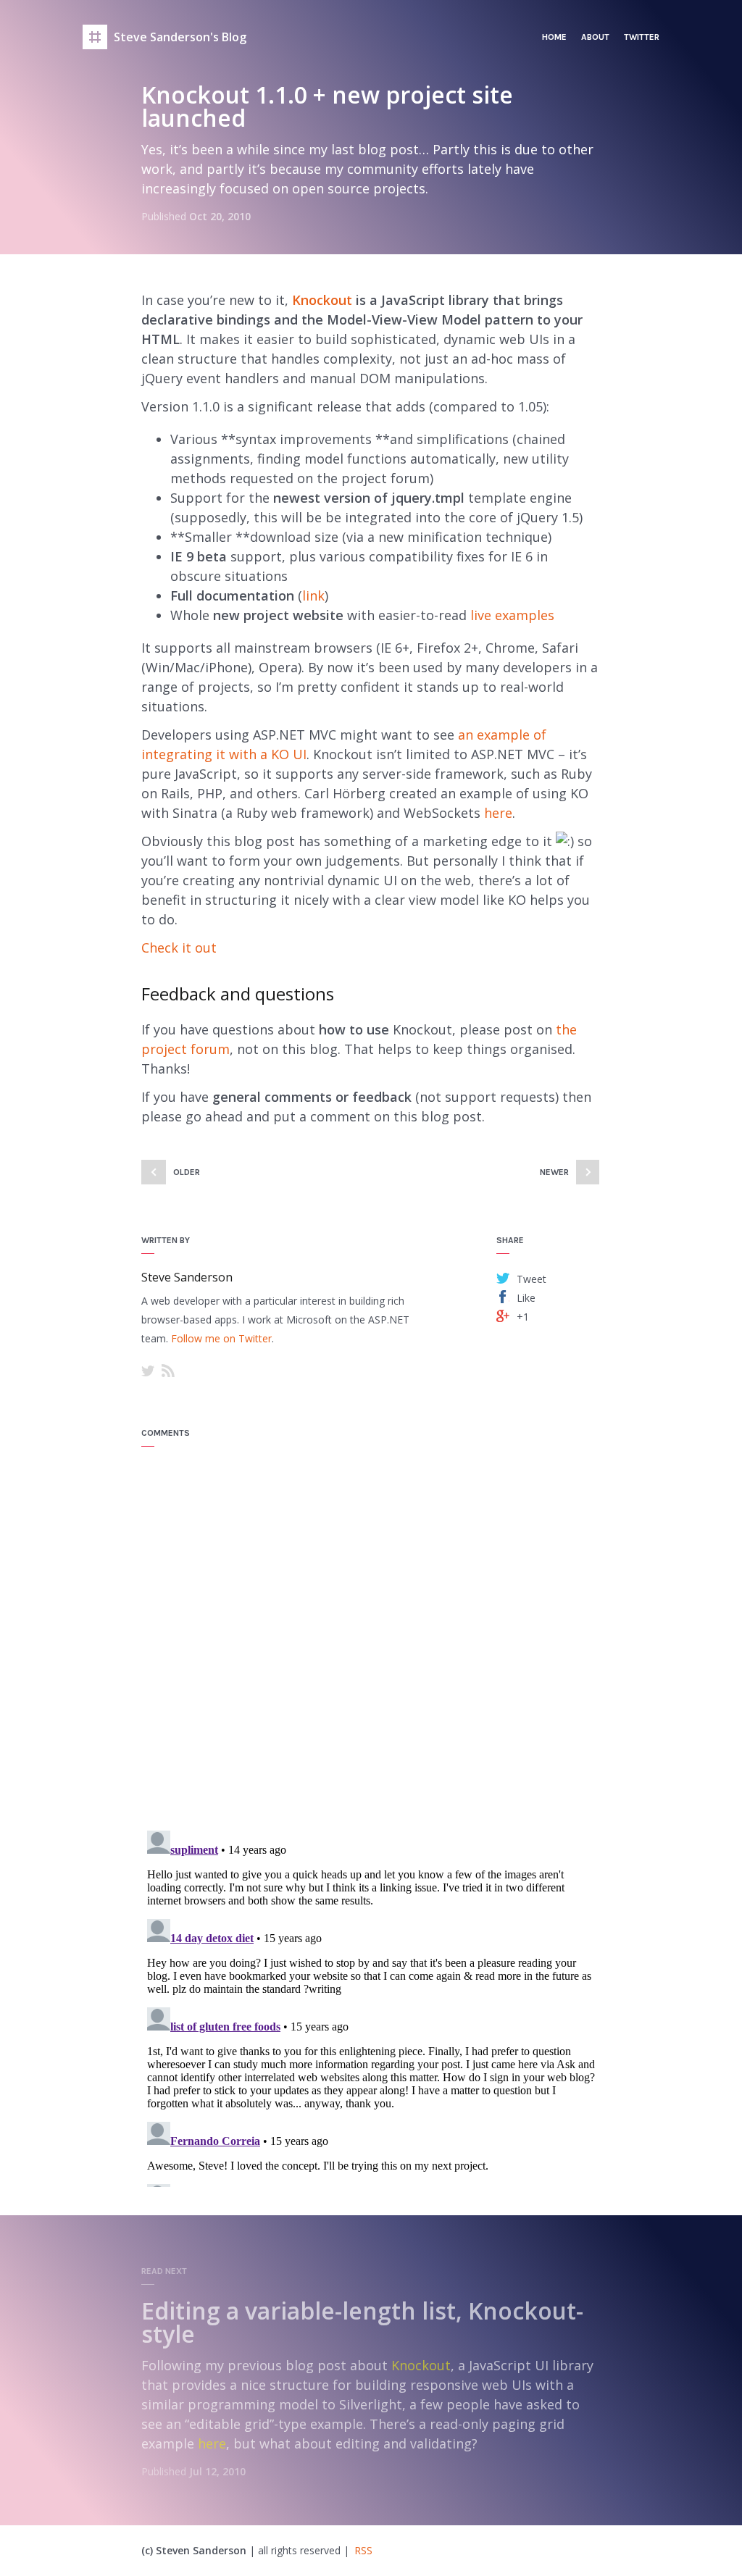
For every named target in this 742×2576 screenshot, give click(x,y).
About (595, 37)
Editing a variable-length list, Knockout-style (362, 2322)
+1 (523, 1316)
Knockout (322, 300)
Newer (554, 1172)
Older (187, 1172)
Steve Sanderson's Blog (180, 37)
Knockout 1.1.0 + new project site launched (327, 106)
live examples (512, 615)
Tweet (532, 1278)
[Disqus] (371, 1631)
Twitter (642, 37)
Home (554, 37)
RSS (168, 1371)
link (313, 595)
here (498, 813)
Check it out (179, 948)
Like (526, 1297)
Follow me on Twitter (221, 1338)
